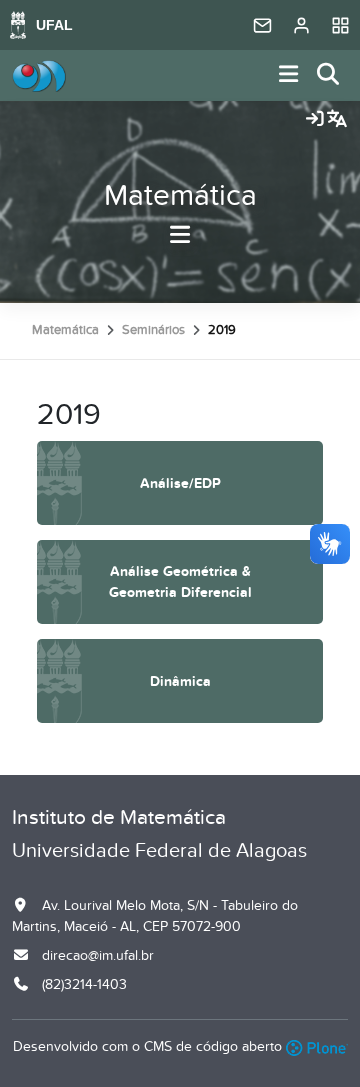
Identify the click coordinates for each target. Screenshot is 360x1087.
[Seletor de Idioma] (337, 120)
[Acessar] (315, 120)
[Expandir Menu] (289, 75)
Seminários (153, 330)
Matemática (180, 196)
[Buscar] (329, 75)
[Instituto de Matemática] (39, 76)
